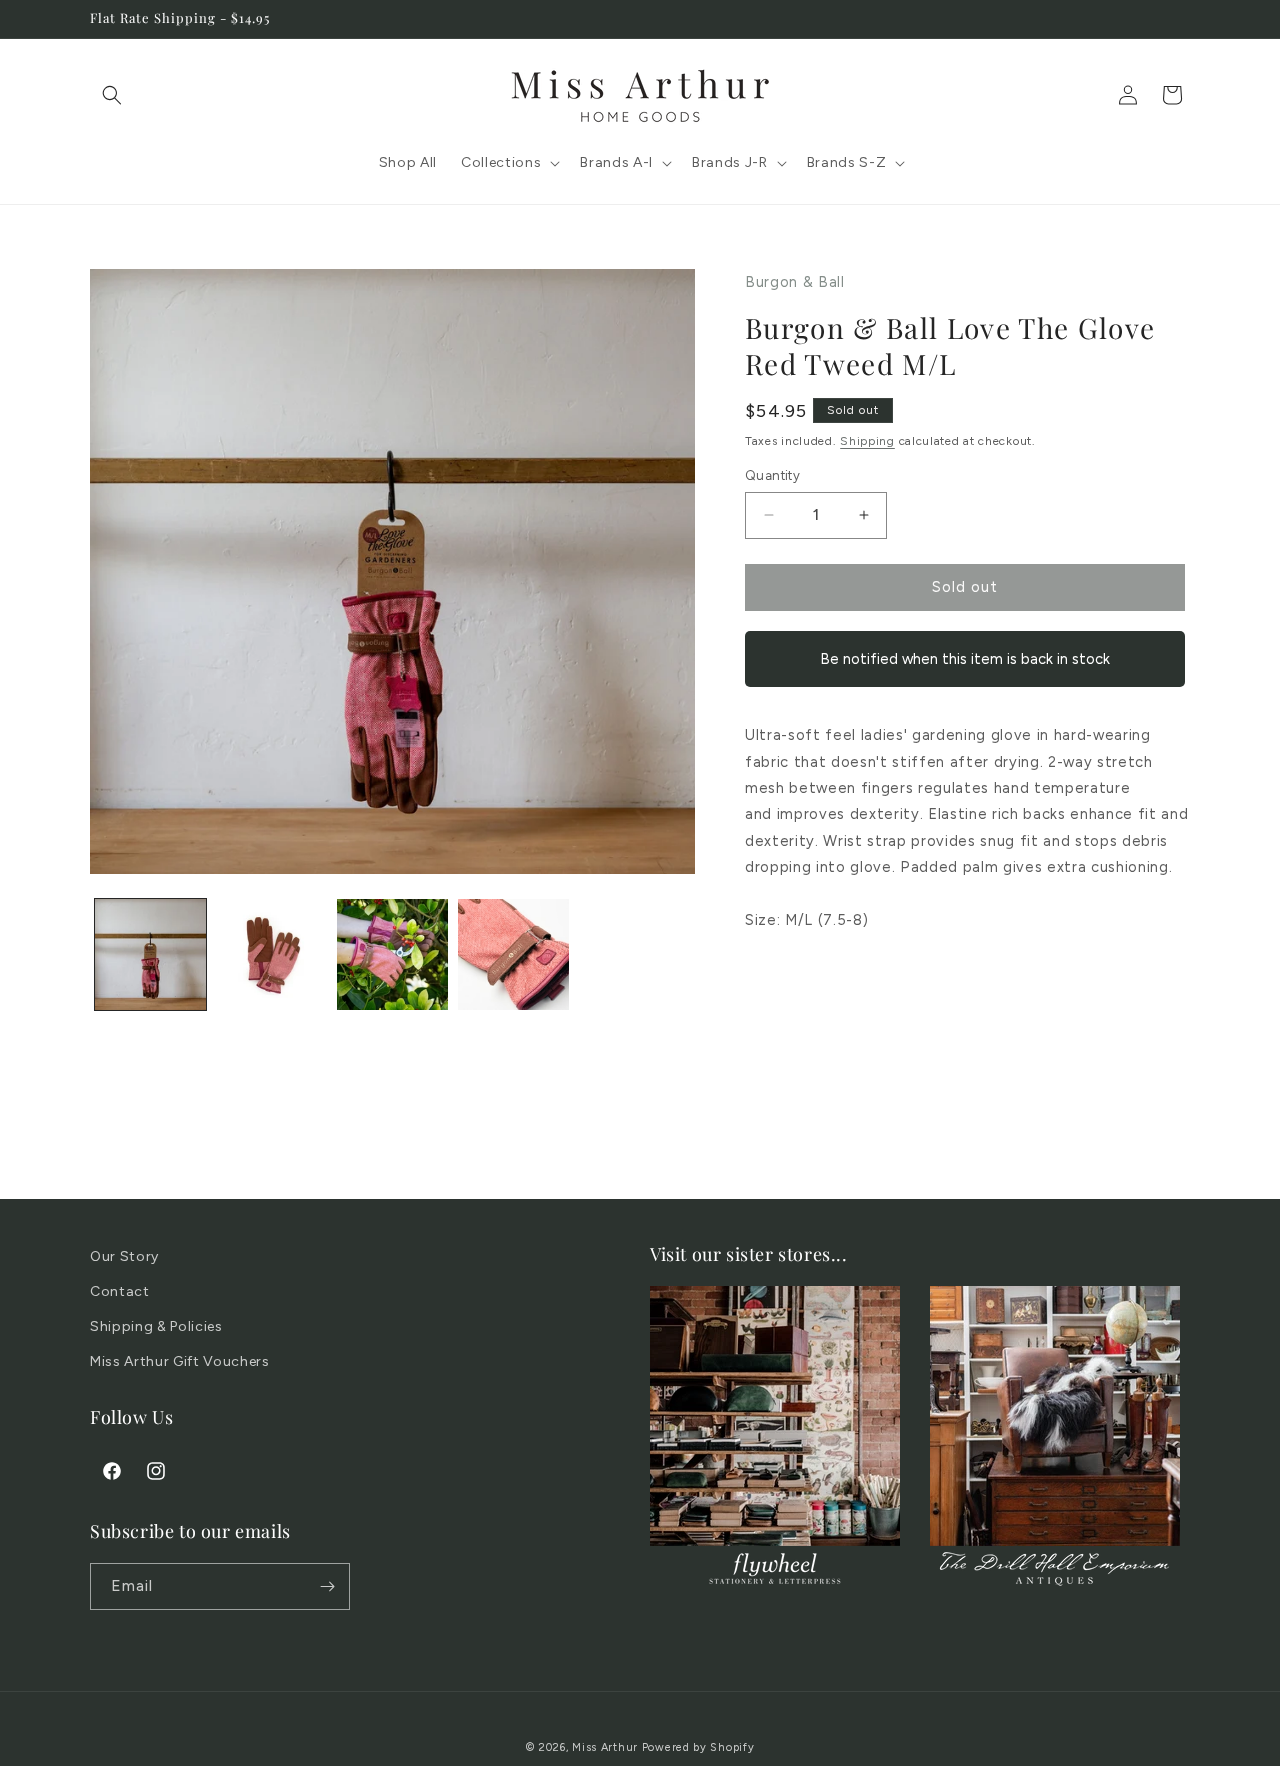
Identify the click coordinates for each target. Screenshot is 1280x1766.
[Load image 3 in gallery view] (392, 954)
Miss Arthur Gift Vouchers (180, 1361)
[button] (112, 95)
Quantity (772, 475)
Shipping (867, 441)
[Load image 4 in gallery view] (513, 954)
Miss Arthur (605, 1747)
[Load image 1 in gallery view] (150, 954)
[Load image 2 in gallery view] (271, 954)
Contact (120, 1291)
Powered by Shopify (698, 1747)
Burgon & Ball (795, 282)
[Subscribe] (327, 1586)
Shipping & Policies (156, 1326)
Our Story (124, 1256)
